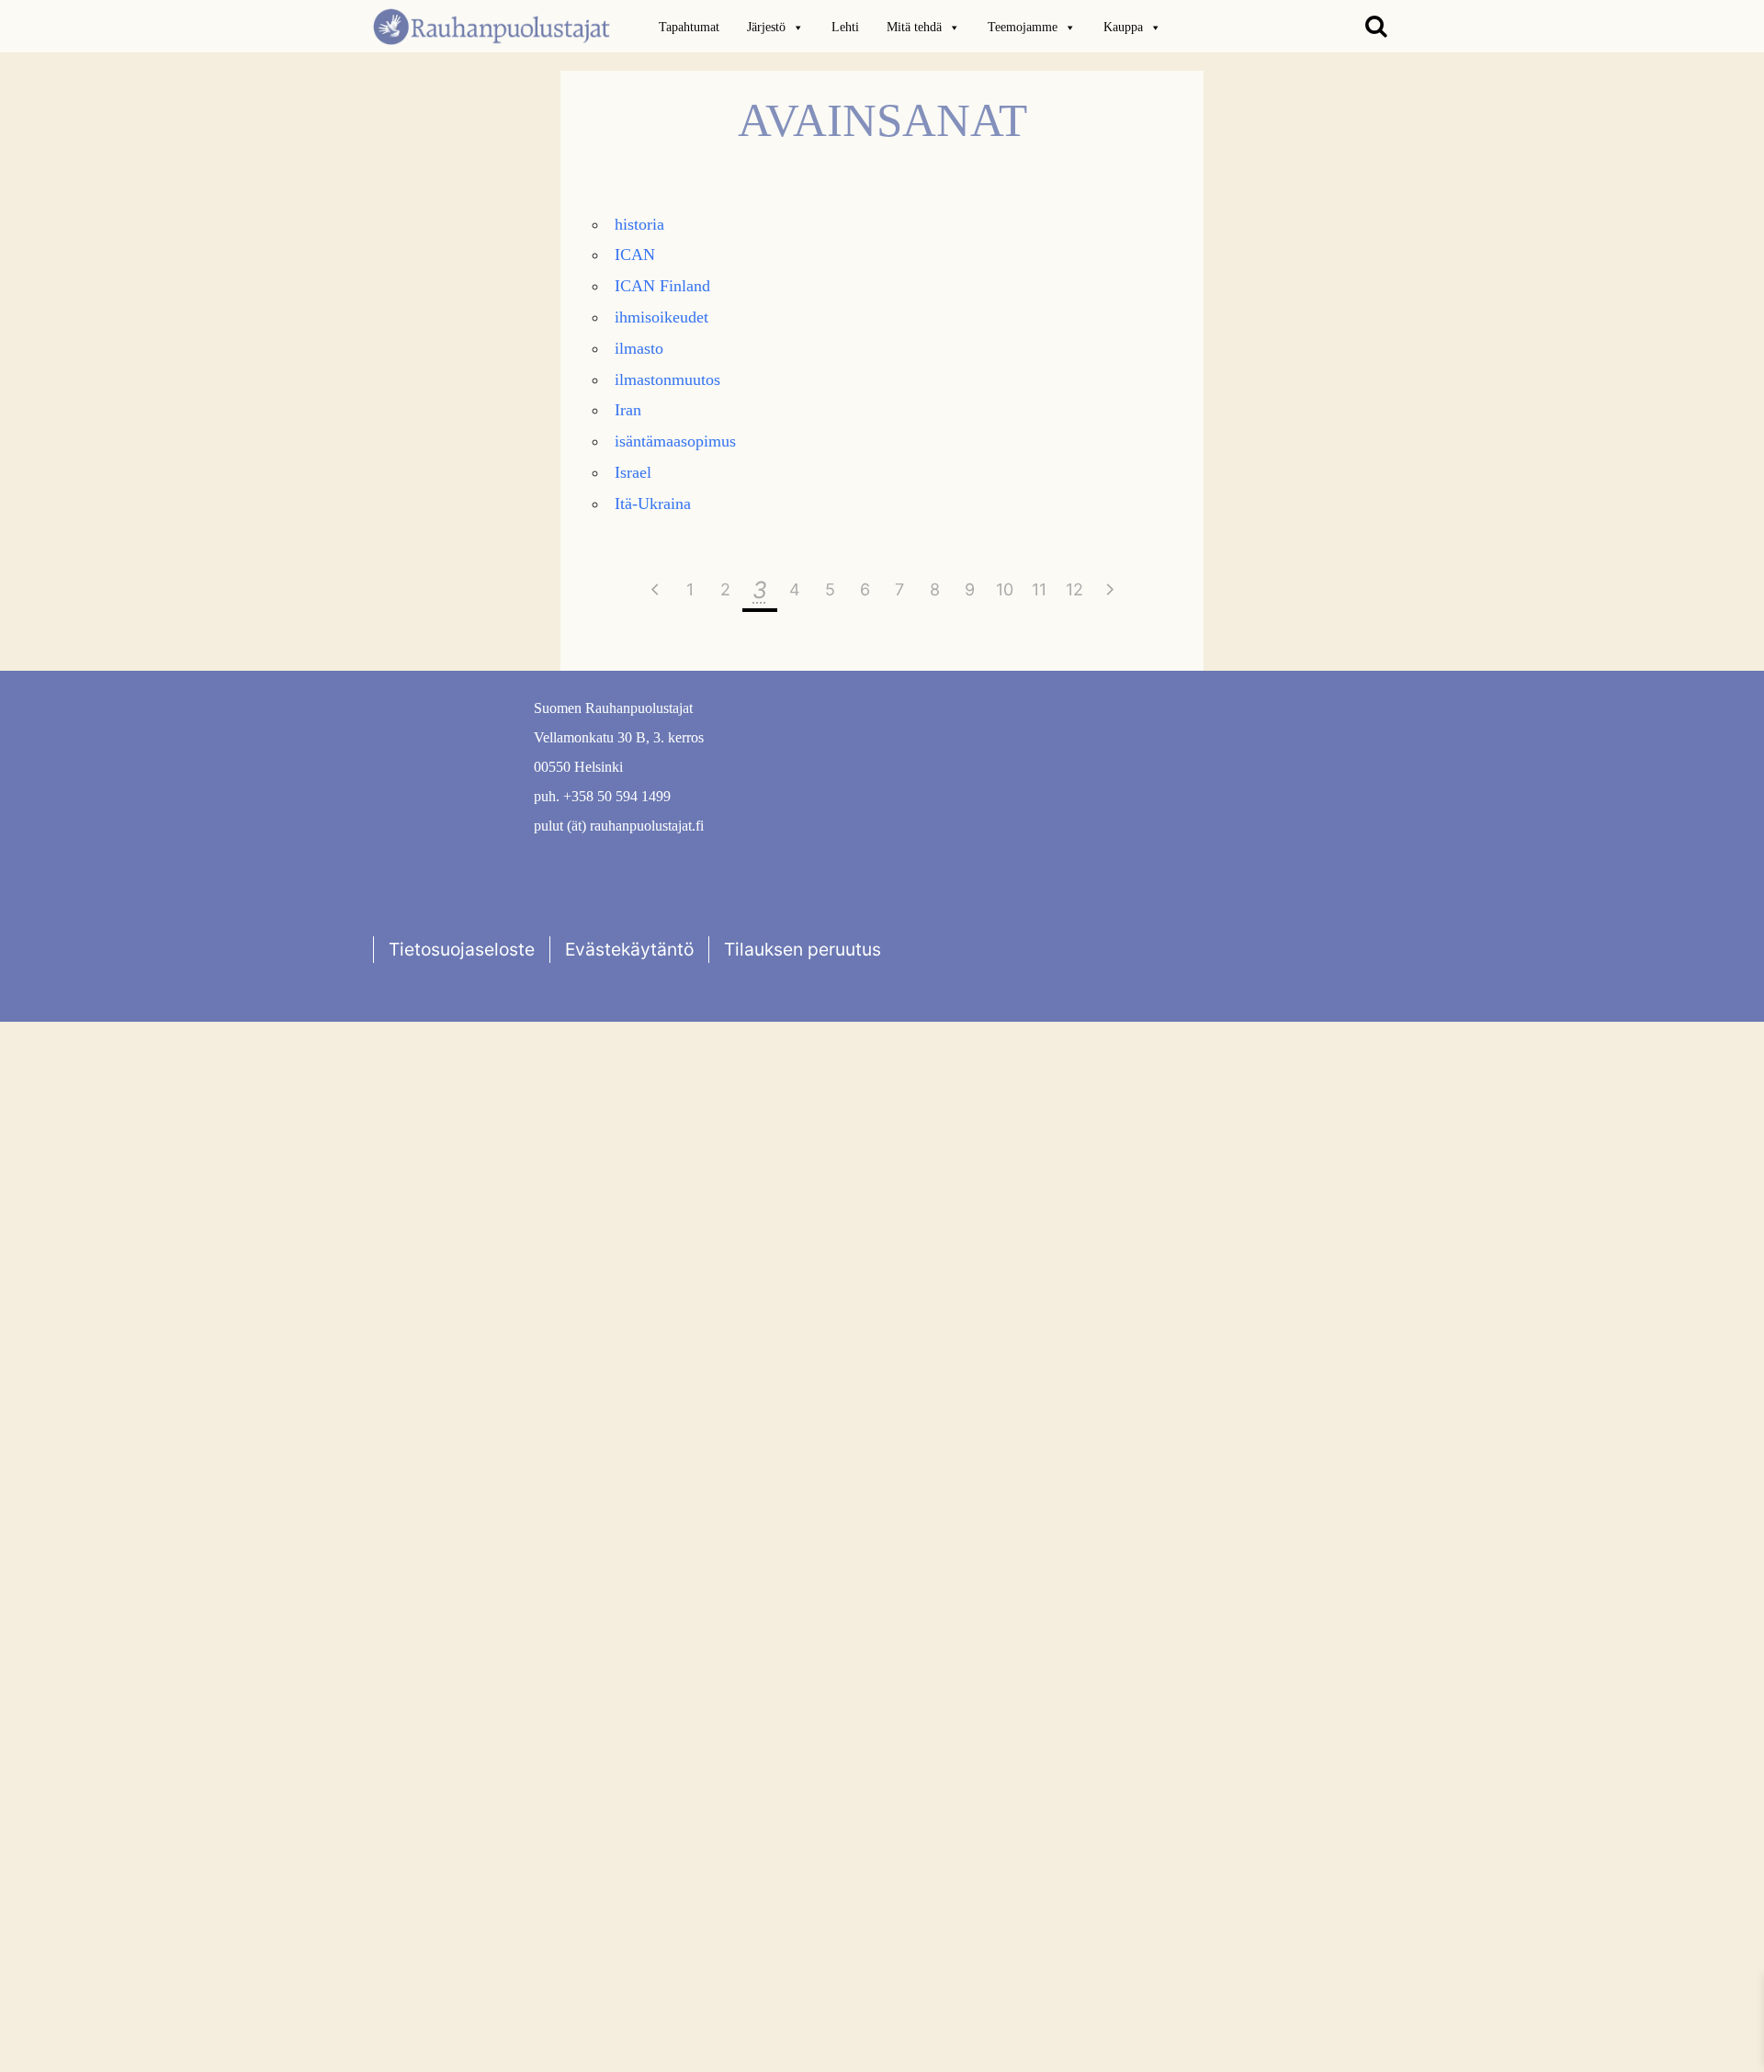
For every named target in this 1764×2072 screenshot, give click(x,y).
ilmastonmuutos (667, 379)
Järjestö (766, 27)
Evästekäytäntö (629, 949)
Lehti (845, 27)
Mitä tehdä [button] (914, 27)
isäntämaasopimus (675, 441)
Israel (633, 472)
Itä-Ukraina (653, 504)
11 (1039, 589)
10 (1005, 589)
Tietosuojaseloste (462, 949)
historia (639, 224)
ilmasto (639, 348)
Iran (628, 410)
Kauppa (1123, 27)
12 (1074, 589)
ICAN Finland (662, 286)
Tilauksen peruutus (803, 949)
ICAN (635, 255)
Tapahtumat (689, 27)
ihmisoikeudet (661, 317)
